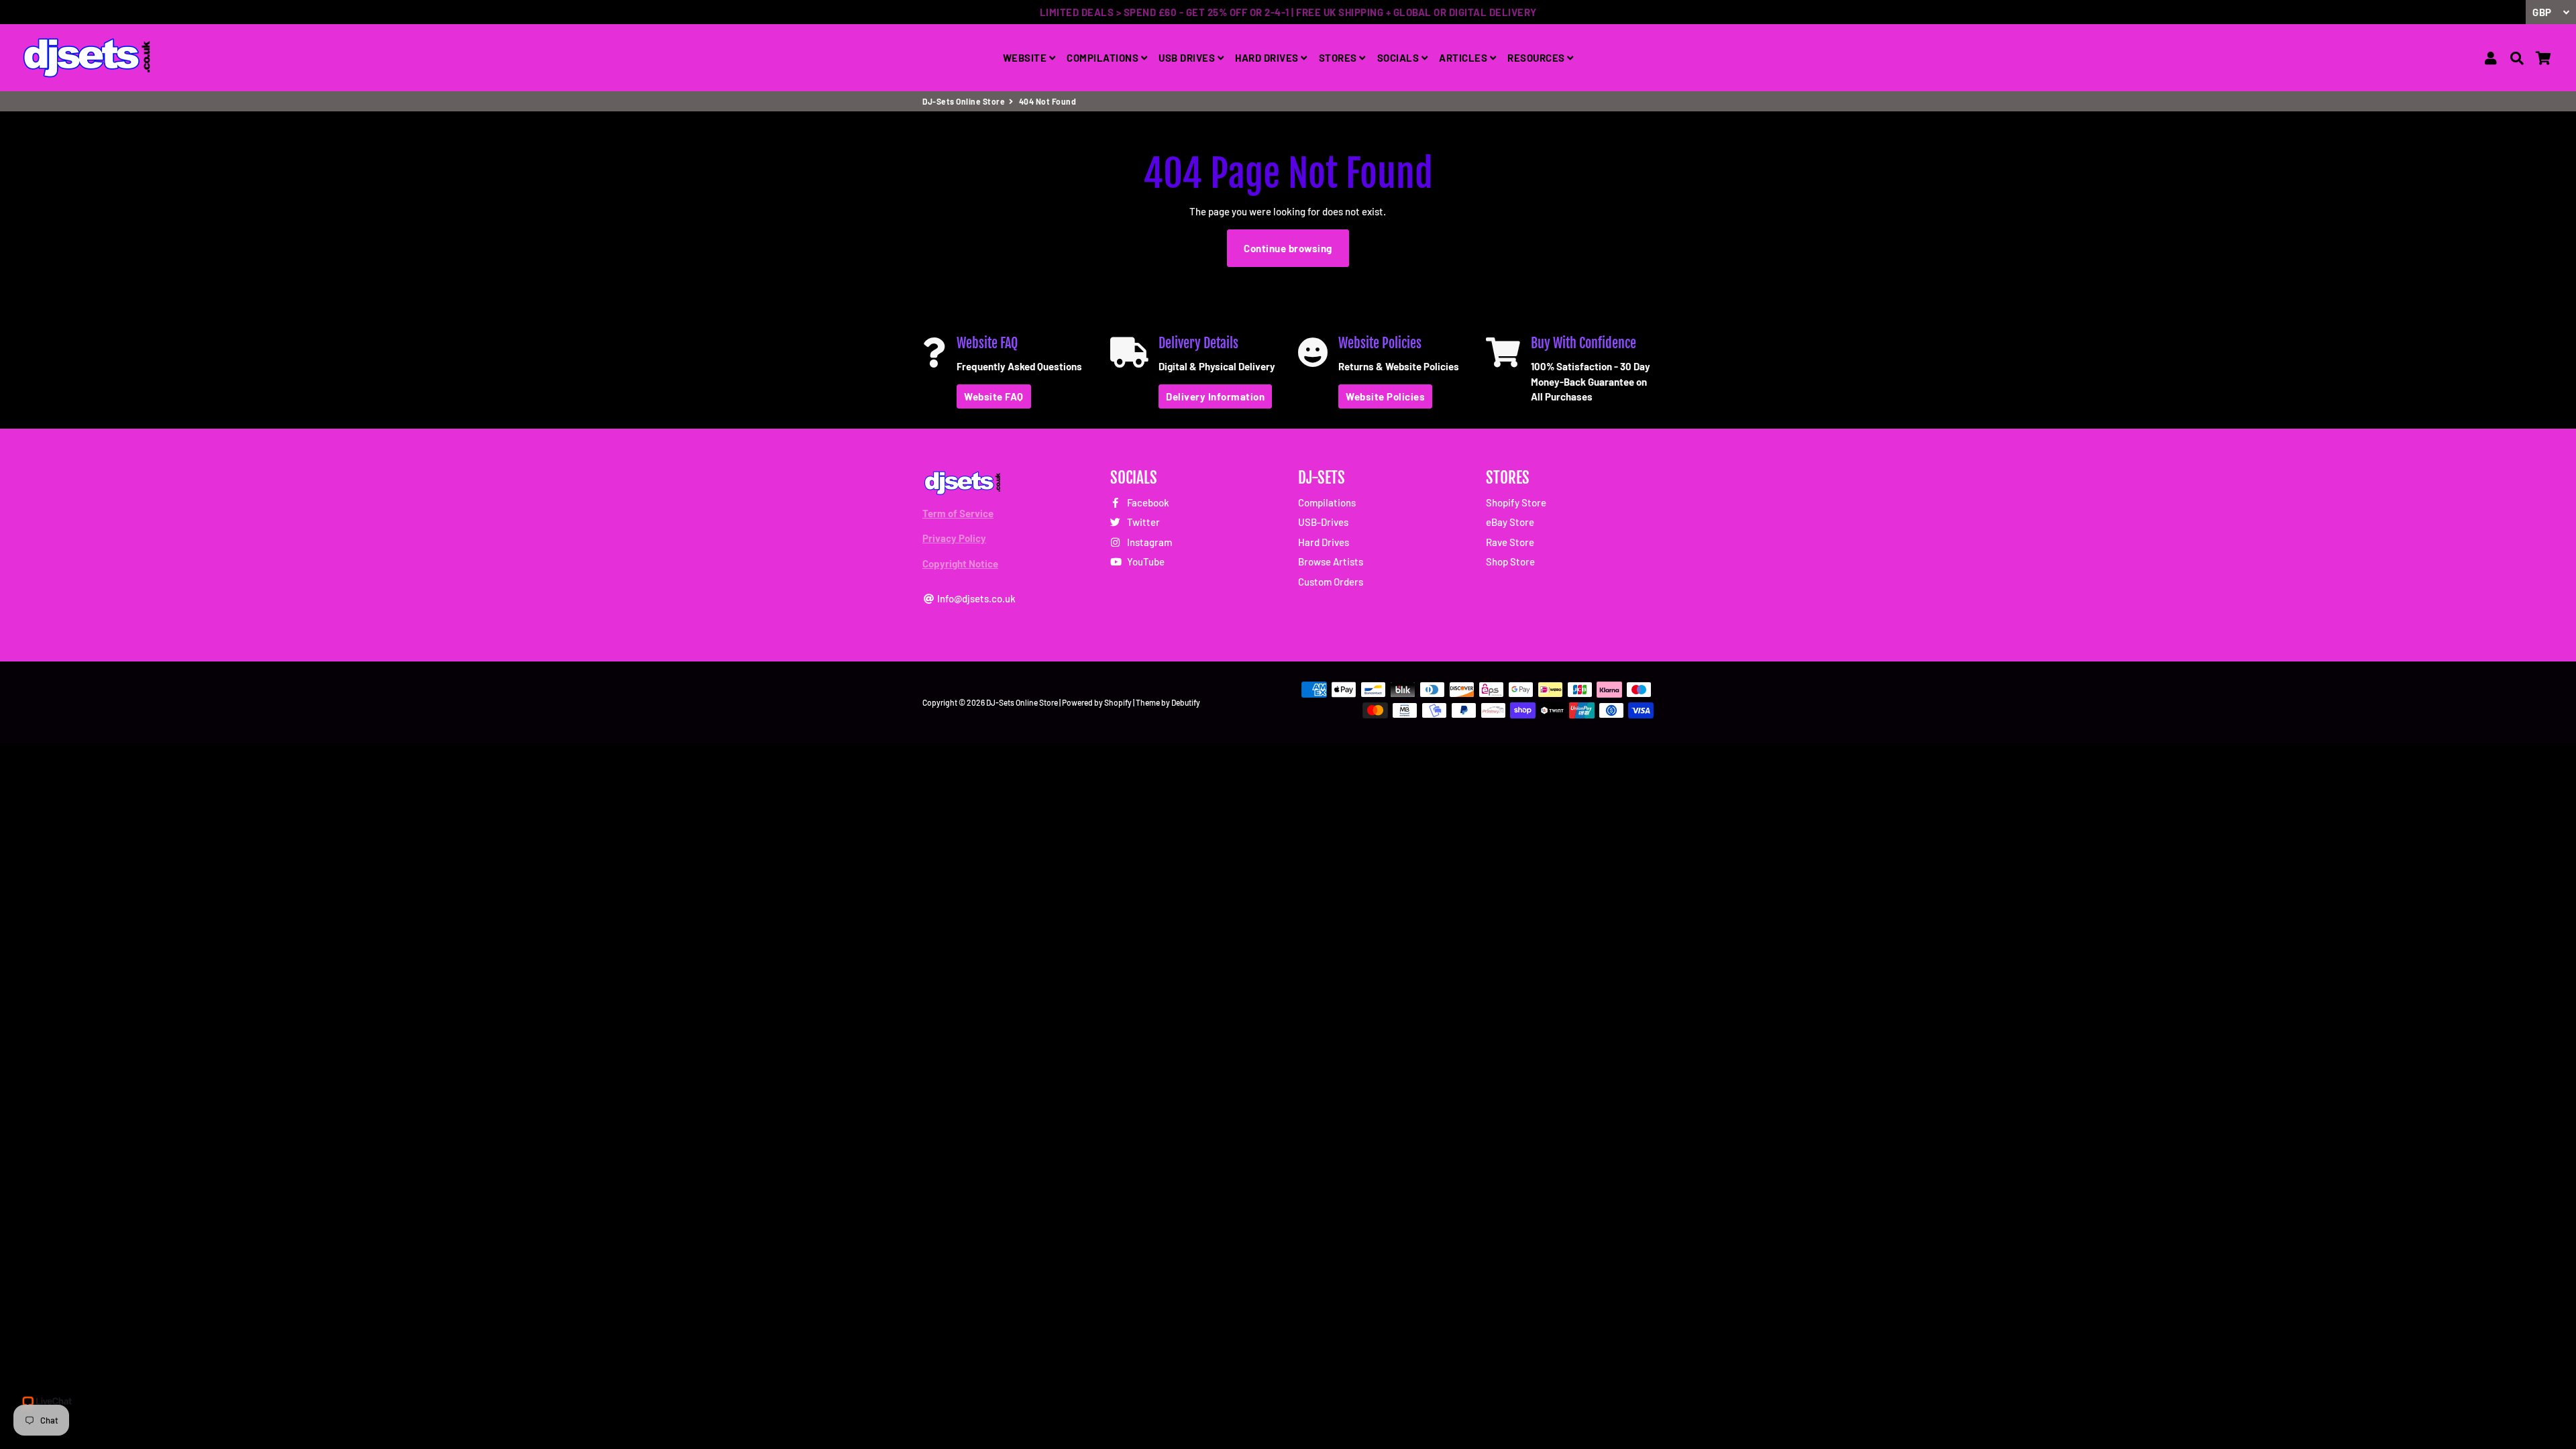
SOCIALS (1399, 58)
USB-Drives (1323, 522)
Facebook (1147, 502)
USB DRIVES (1188, 58)
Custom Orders (1331, 582)
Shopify (1118, 702)
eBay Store (1510, 522)
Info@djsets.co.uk (975, 598)
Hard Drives (1324, 542)
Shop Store (1510, 561)
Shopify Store (1516, 502)
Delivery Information (1215, 396)
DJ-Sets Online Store (964, 101)
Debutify (1186, 702)
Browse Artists (1331, 561)
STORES (1339, 58)
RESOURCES (1537, 58)
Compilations (1327, 502)
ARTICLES (1464, 58)
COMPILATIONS (1104, 58)
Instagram (1148, 542)
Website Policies (1385, 396)
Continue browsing (1288, 248)
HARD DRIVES (1268, 58)
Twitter (1142, 522)
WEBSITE (1026, 58)
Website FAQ (994, 396)
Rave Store (1510, 542)
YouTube (1145, 561)
